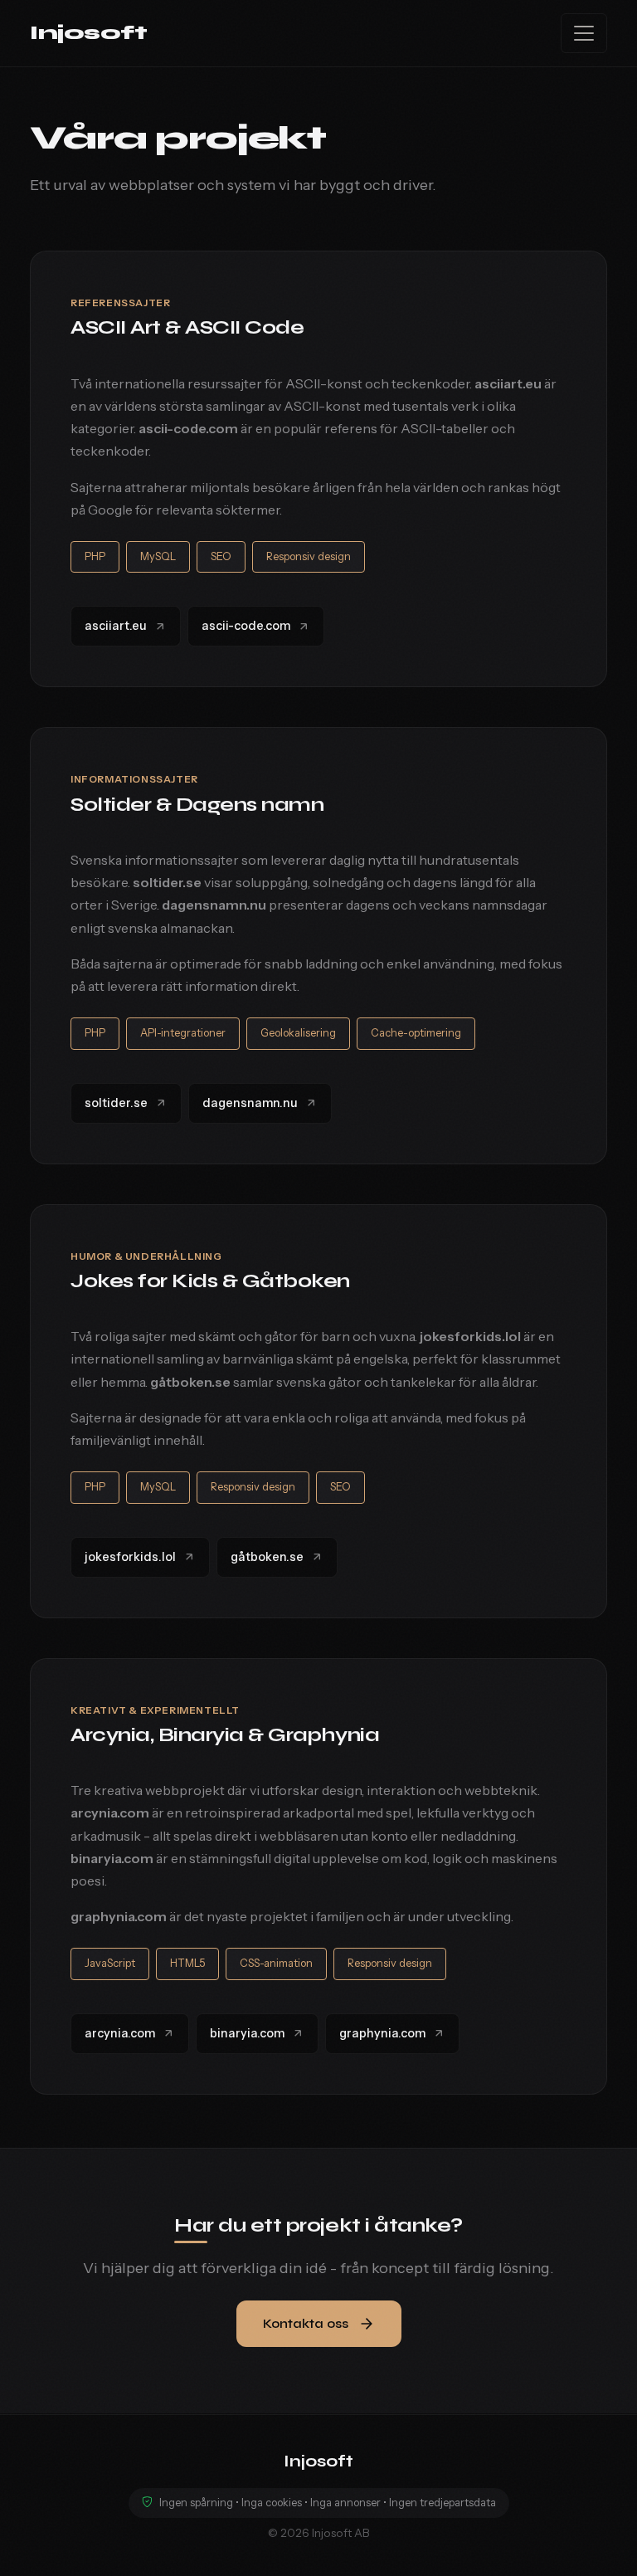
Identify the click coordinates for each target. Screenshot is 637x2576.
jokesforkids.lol (130, 1557)
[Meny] (584, 33)
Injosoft (88, 33)
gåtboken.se (267, 1557)
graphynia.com (382, 2033)
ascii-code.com (246, 626)
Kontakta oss (306, 2324)
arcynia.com (120, 2033)
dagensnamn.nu (250, 1103)
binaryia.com (247, 2033)
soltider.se (116, 1103)
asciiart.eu (116, 626)
